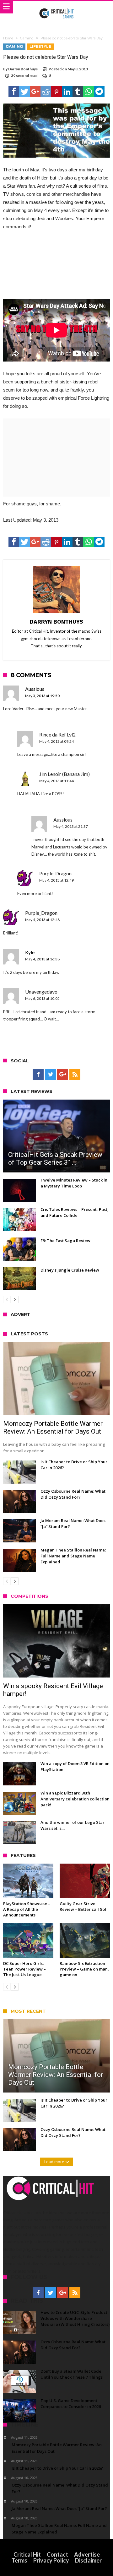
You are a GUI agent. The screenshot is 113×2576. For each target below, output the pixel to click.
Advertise (87, 2554)
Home (8, 38)
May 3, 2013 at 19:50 (42, 696)
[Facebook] (38, 1075)
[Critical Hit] (57, 7)
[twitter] (24, 92)
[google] (35, 92)
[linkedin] (67, 92)
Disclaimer (88, 2560)
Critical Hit (27, 2554)
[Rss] (75, 1075)
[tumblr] (78, 92)
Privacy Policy (51, 2560)
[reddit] (46, 92)
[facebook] (14, 92)
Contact (57, 2554)
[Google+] (63, 1075)
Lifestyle (40, 46)
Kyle (30, 952)
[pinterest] (56, 92)
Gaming (27, 38)
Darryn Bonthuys (23, 69)
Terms (19, 2560)
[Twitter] (50, 1075)
